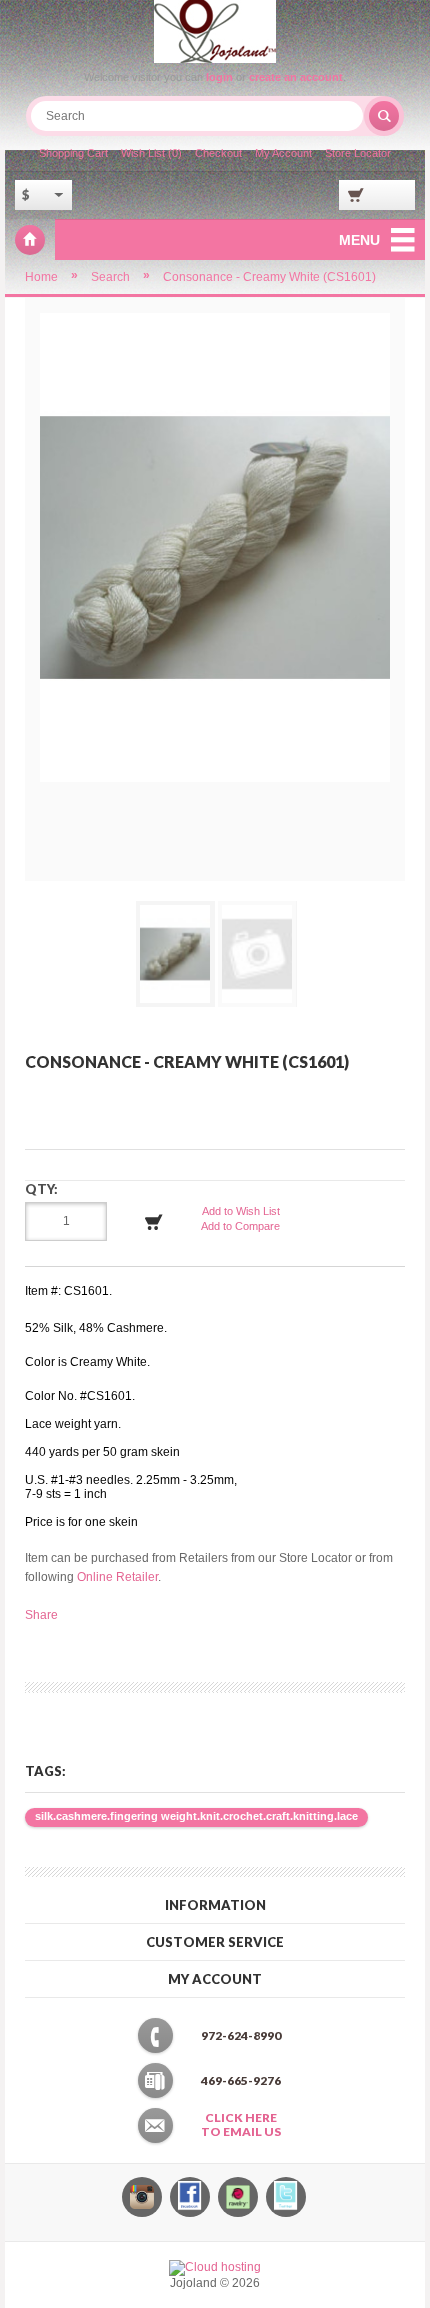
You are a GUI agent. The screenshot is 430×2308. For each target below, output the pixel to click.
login (219, 77)
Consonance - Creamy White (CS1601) (269, 277)
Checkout (218, 153)
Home (41, 277)
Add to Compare (240, 1226)
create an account (296, 77)
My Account (283, 153)
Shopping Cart (73, 153)
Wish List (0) (151, 153)
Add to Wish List (241, 1211)
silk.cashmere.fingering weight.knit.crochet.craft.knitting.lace (196, 1816)
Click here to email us (241, 2125)
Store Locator (358, 153)
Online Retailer (117, 1577)
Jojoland (30, 240)
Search (110, 277)
